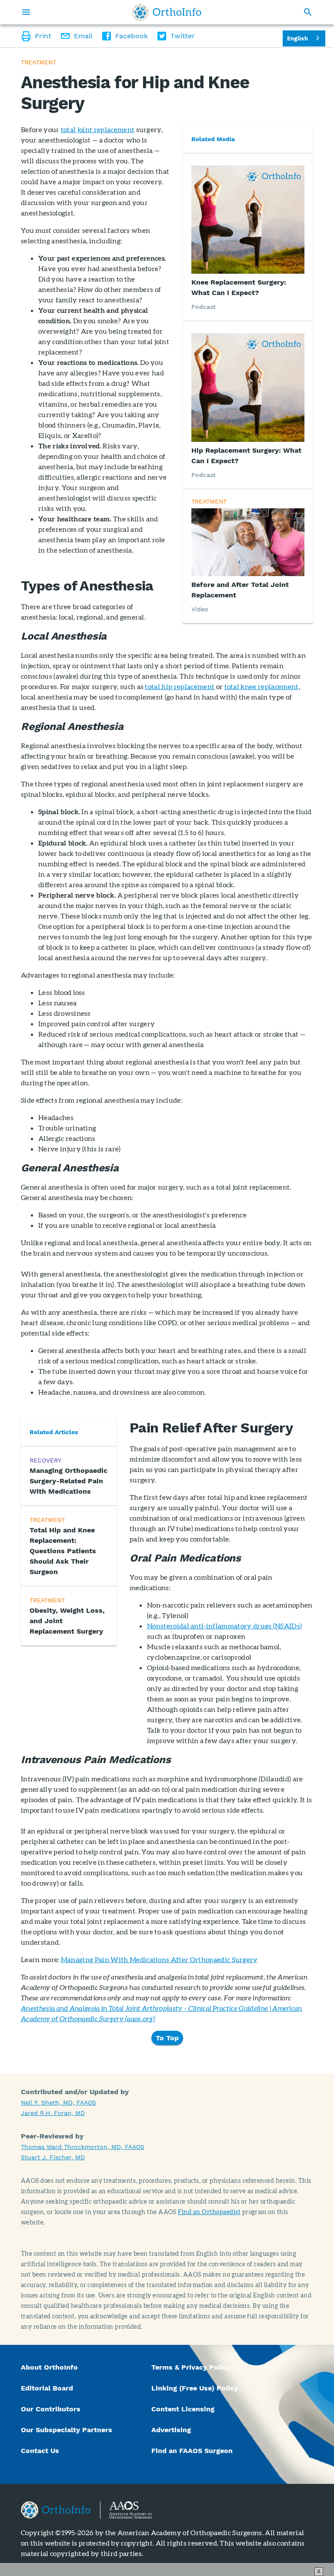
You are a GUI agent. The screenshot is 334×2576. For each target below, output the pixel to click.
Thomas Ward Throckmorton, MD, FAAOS (83, 2147)
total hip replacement (180, 686)
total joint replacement (98, 129)
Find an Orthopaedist (209, 2212)
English (297, 38)
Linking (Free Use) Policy (195, 2388)
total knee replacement (262, 686)
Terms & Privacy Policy (191, 2367)
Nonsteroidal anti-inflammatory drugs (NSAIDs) (224, 1626)
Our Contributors (52, 2409)
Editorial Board (47, 2388)
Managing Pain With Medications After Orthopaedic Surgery (159, 1959)
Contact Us (40, 2451)
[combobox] (304, 38)
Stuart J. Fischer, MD (53, 2157)
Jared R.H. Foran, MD (53, 2113)
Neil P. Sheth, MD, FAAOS (58, 2102)
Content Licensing (183, 2409)
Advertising (171, 2430)
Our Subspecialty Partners (67, 2430)
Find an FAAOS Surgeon (193, 2451)
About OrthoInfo (49, 2367)
